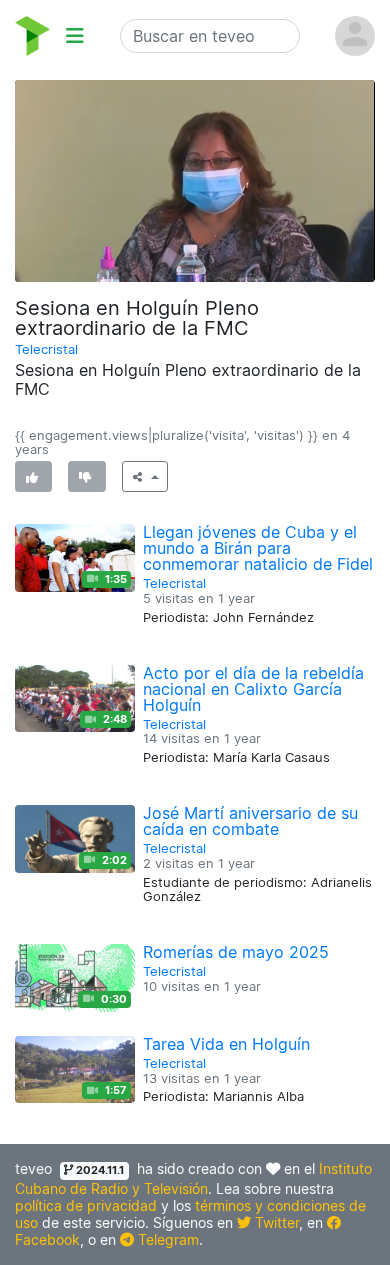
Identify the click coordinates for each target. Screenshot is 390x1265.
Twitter (275, 1222)
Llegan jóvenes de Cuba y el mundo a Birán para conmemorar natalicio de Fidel (258, 548)
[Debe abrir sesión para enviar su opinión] (33, 476)
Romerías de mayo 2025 (236, 952)
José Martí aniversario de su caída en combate (250, 821)
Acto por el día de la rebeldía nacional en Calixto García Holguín (253, 689)
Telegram (166, 1239)
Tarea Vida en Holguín (226, 1044)
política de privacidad (86, 1205)
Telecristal (46, 349)
